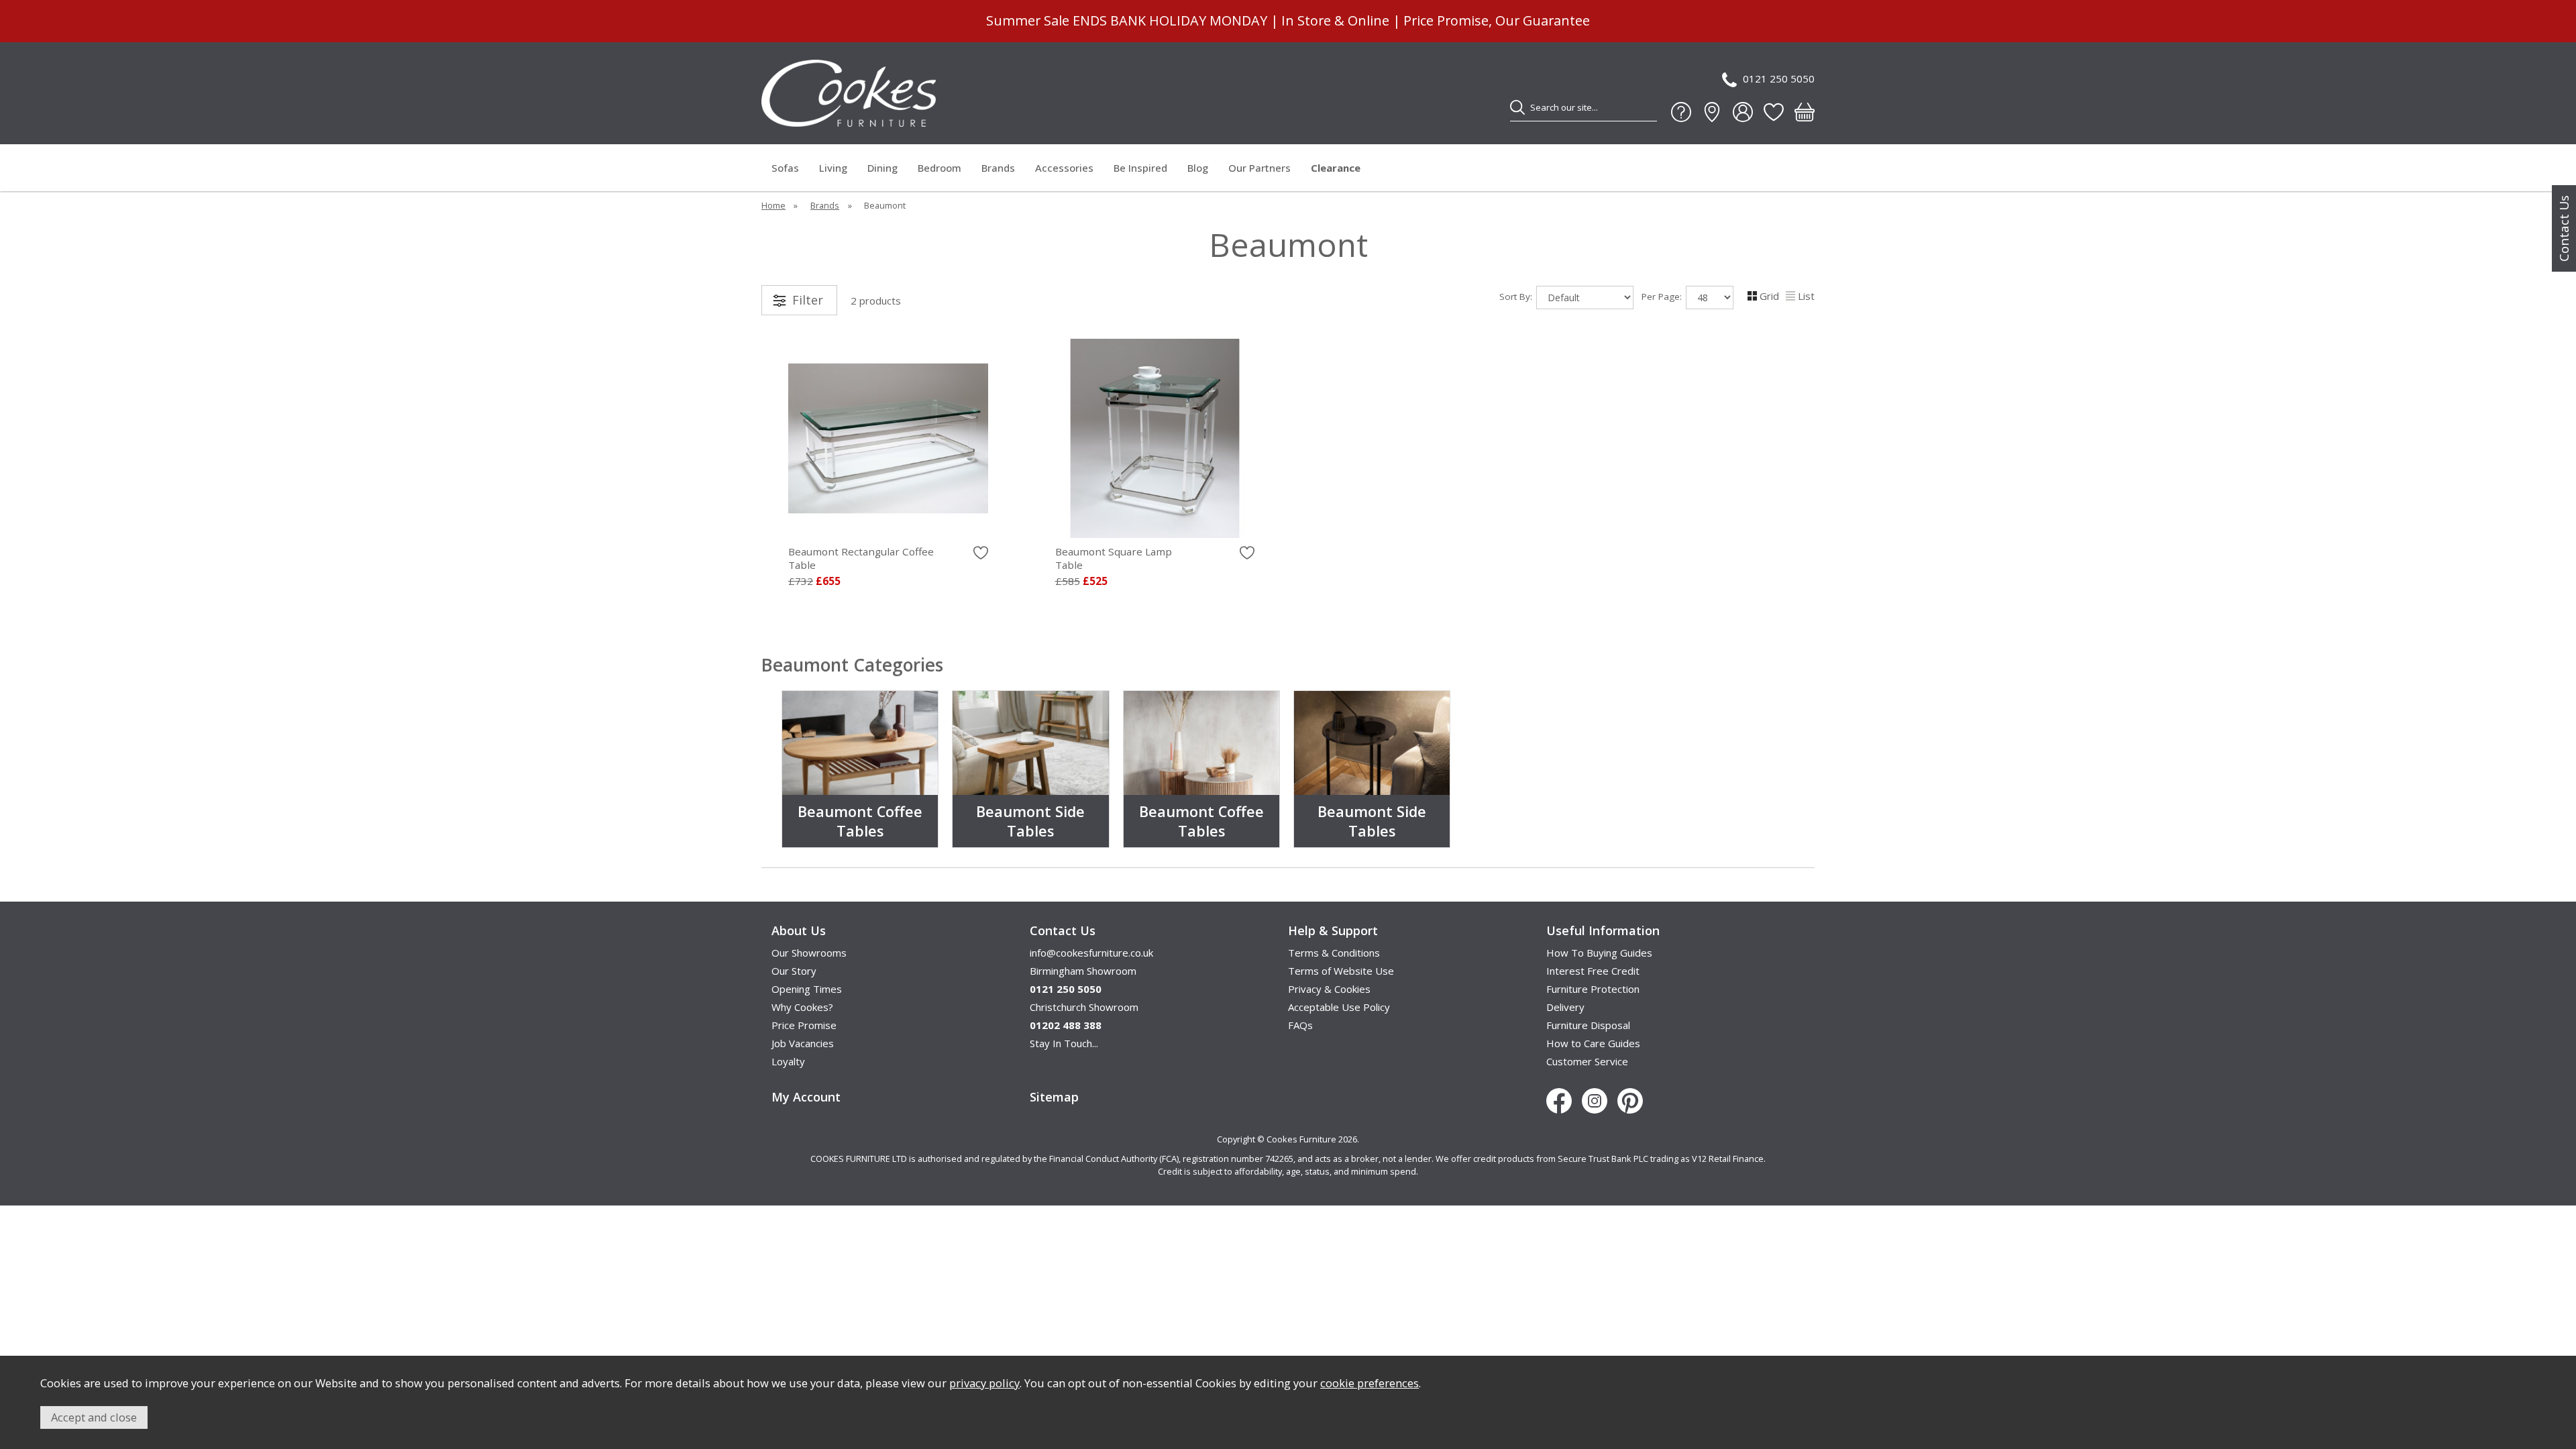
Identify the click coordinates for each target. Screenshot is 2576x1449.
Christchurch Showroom (1084, 1007)
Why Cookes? (802, 1007)
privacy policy (984, 1383)
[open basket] (1805, 112)
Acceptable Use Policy (1339, 1007)
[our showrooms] (1712, 112)
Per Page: (1663, 297)
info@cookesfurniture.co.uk (1091, 953)
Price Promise (804, 1025)
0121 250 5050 (1779, 78)
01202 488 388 (1066, 1025)
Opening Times (807, 989)
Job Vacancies (803, 1043)
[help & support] (1681, 112)
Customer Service (1587, 1061)
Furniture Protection (1593, 989)
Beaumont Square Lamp (1114, 558)
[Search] (1517, 107)
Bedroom (940, 168)
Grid (1769, 296)
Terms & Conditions (1334, 953)
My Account (806, 1097)
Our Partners (1259, 168)
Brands (998, 168)
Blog (1198, 168)
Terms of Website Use (1341, 971)
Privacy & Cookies (1329, 989)
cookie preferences (1370, 1383)
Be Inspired (1140, 168)
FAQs (1300, 1025)
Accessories (1064, 168)
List (1806, 296)
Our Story (794, 971)
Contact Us (2564, 228)
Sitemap (1054, 1097)
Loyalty (788, 1061)
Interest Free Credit (1593, 971)
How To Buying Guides (1599, 953)
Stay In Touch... (1064, 1043)
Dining (882, 168)
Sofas (785, 168)
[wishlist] (1774, 112)
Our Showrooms (809, 953)
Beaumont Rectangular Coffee (861, 558)
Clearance (1336, 168)
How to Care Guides (1593, 1043)
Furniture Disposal (1588, 1025)
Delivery (1565, 1007)
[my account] (1743, 112)
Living (833, 168)
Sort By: (1517, 297)
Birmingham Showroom (1083, 971)
